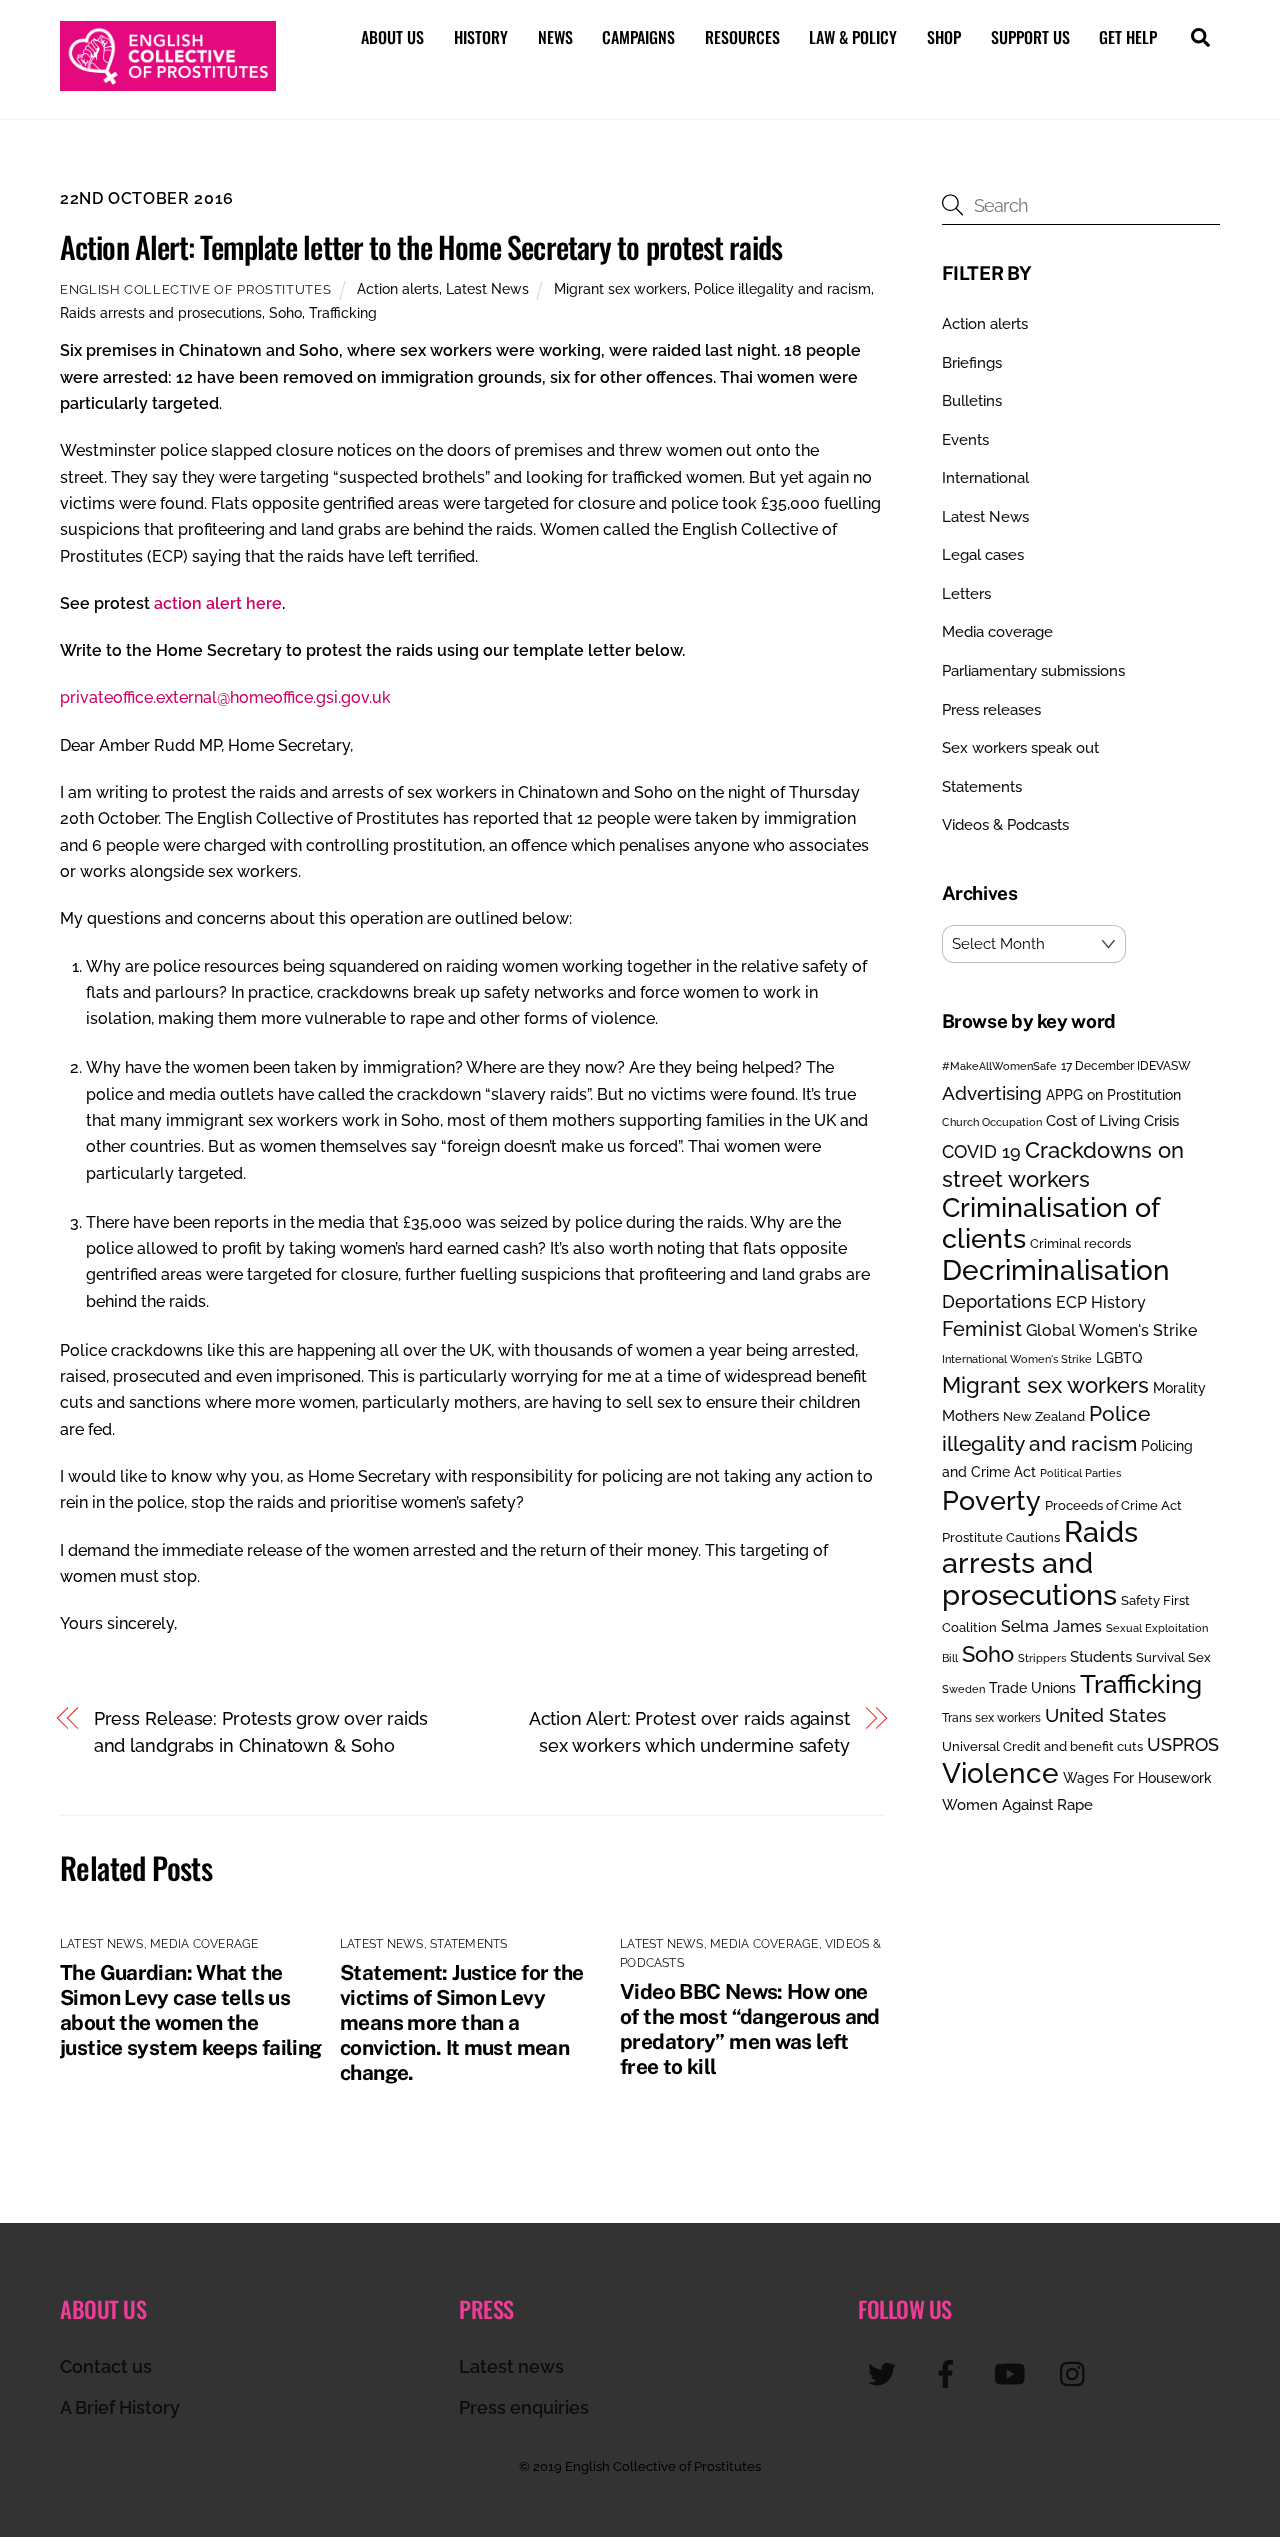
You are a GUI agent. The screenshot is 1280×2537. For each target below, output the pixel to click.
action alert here (218, 603)
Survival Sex (1173, 1657)
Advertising (992, 1093)
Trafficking (343, 312)
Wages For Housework (1137, 1778)
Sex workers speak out (1020, 748)
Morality (1179, 1388)
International (985, 478)
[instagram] (1077, 2373)
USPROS (1183, 1744)
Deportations (997, 1301)
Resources (742, 37)
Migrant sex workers (620, 288)
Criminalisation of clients (1050, 1222)
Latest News (487, 288)
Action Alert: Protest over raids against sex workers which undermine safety (689, 1731)
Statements (468, 1944)
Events (965, 440)
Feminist (982, 1329)
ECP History (1101, 1302)
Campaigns (638, 37)
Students (1101, 1657)
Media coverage (204, 1944)
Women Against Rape (1017, 1804)
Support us (1030, 37)
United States (1105, 1715)
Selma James (1051, 1626)
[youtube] (1013, 2373)
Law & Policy (853, 37)
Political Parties (1080, 1473)
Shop (944, 37)
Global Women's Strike (1111, 1330)
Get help (1128, 37)
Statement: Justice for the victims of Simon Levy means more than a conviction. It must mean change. (462, 2022)
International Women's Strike (1017, 1359)
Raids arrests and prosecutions (161, 312)
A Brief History (120, 2407)
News (555, 37)
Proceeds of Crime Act (1113, 1505)
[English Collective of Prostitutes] (168, 81)
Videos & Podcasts (1005, 825)
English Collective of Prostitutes (195, 289)
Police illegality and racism (782, 288)
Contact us (106, 2366)
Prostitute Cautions (1001, 1537)
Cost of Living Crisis (1112, 1121)
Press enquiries (524, 2407)
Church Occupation (992, 1122)
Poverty (991, 1500)
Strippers (1042, 1658)
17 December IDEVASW (1126, 1066)
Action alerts (398, 288)
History (481, 37)
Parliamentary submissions (1033, 671)
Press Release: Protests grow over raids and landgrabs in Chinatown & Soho (261, 1731)
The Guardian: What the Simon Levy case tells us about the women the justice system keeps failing (191, 2010)
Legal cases (983, 555)
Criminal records (1080, 1243)
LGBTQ (1119, 1357)
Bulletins (972, 401)
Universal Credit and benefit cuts (1042, 1746)
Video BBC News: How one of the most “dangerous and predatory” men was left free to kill (750, 2029)
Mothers (970, 1415)
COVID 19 (981, 1151)
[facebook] (949, 2373)
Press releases (991, 710)
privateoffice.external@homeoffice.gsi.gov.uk (225, 697)
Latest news (511, 2366)
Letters (966, 594)
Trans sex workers (991, 1718)
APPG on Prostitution (1113, 1094)
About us (392, 37)
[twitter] (885, 2373)
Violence (1000, 1773)
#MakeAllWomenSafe (999, 1066)
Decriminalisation (1056, 1270)
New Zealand (1044, 1416)
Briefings (972, 363)
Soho (285, 312)
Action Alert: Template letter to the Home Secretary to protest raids (421, 246)
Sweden (963, 1689)
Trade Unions (1032, 1687)
